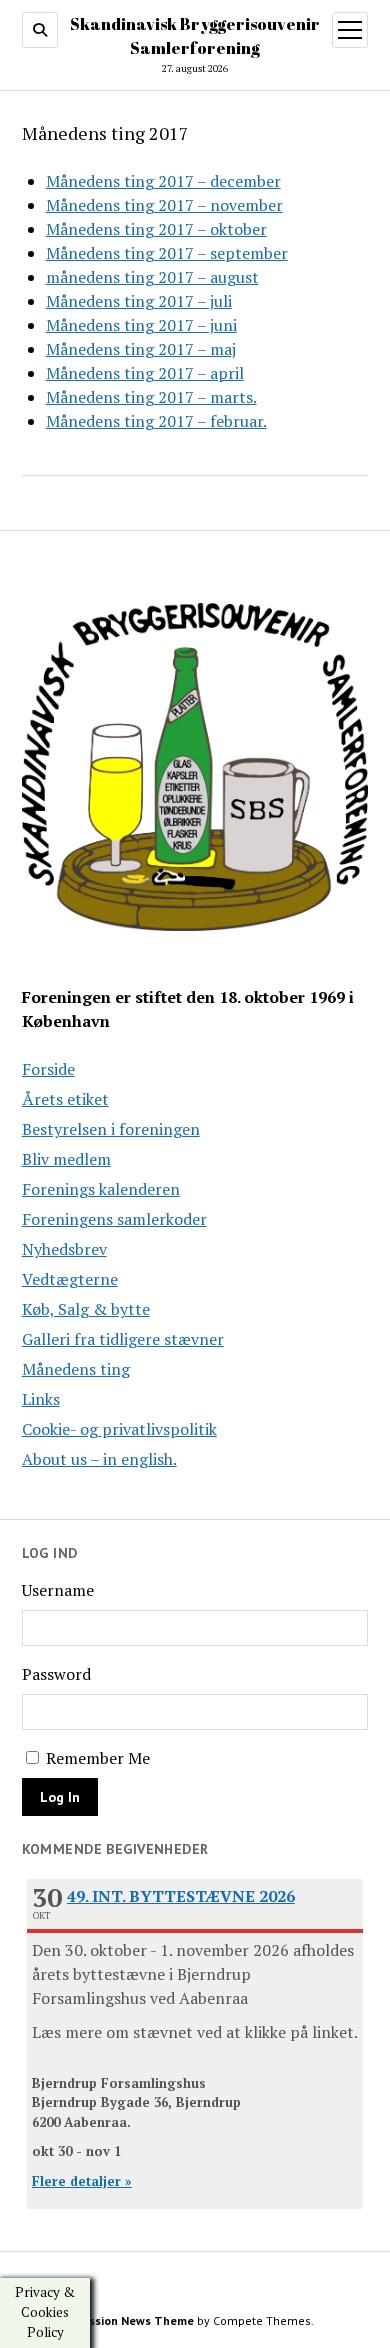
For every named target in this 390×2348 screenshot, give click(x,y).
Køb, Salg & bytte (86, 1309)
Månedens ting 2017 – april (145, 373)
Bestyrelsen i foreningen (111, 1129)
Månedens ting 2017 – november (164, 205)
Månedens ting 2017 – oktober (156, 229)
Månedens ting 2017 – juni (141, 325)
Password (56, 1674)
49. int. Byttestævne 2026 (181, 1896)
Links (41, 1399)
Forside (48, 1069)
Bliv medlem (66, 1159)
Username (58, 1590)
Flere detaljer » (82, 2181)
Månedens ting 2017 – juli (139, 301)
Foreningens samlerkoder (114, 1219)
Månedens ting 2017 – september (167, 253)
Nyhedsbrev (64, 1249)
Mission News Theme (135, 2320)
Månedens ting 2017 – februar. (156, 421)
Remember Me (96, 1758)
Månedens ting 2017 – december (163, 181)
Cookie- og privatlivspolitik (119, 1429)
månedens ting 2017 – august (152, 277)
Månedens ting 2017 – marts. (151, 397)
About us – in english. (99, 1459)
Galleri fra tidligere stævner (123, 1339)
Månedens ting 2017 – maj (141, 349)
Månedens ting (76, 1369)
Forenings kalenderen (101, 1189)
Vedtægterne (70, 1279)
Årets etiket (65, 1099)
